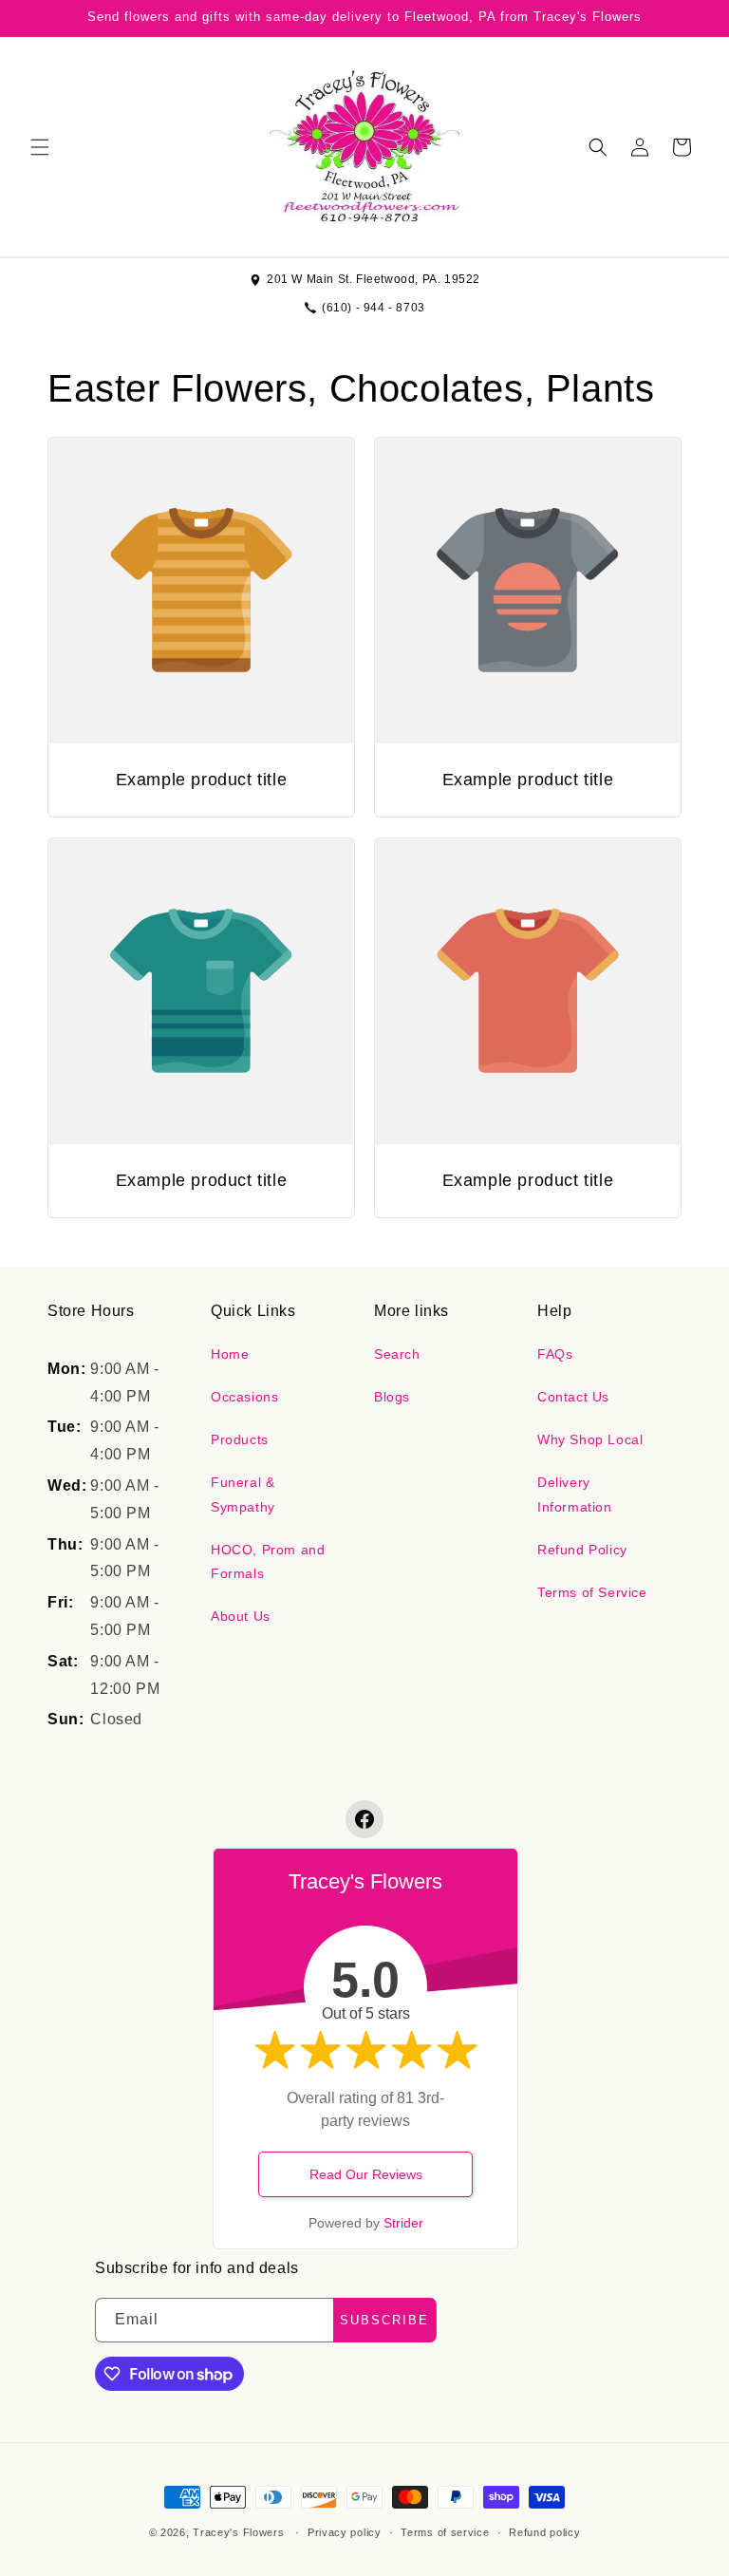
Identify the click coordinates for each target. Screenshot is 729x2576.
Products (240, 1439)
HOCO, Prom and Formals (268, 1561)
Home (230, 1354)
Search (397, 1354)
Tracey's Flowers (238, 2532)
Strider (403, 2223)
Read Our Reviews (366, 2174)
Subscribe (384, 2320)
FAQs (555, 1354)
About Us (241, 1616)
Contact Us (573, 1397)
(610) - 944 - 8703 (374, 308)
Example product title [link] (202, 780)
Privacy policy (345, 2532)
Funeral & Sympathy (243, 1494)
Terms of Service (592, 1592)
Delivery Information (575, 1494)
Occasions (244, 1397)
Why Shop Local (590, 1439)
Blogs (392, 1397)
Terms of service (445, 2532)
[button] (40, 147)
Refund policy (544, 2532)
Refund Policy (582, 1550)
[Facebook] (364, 1819)
